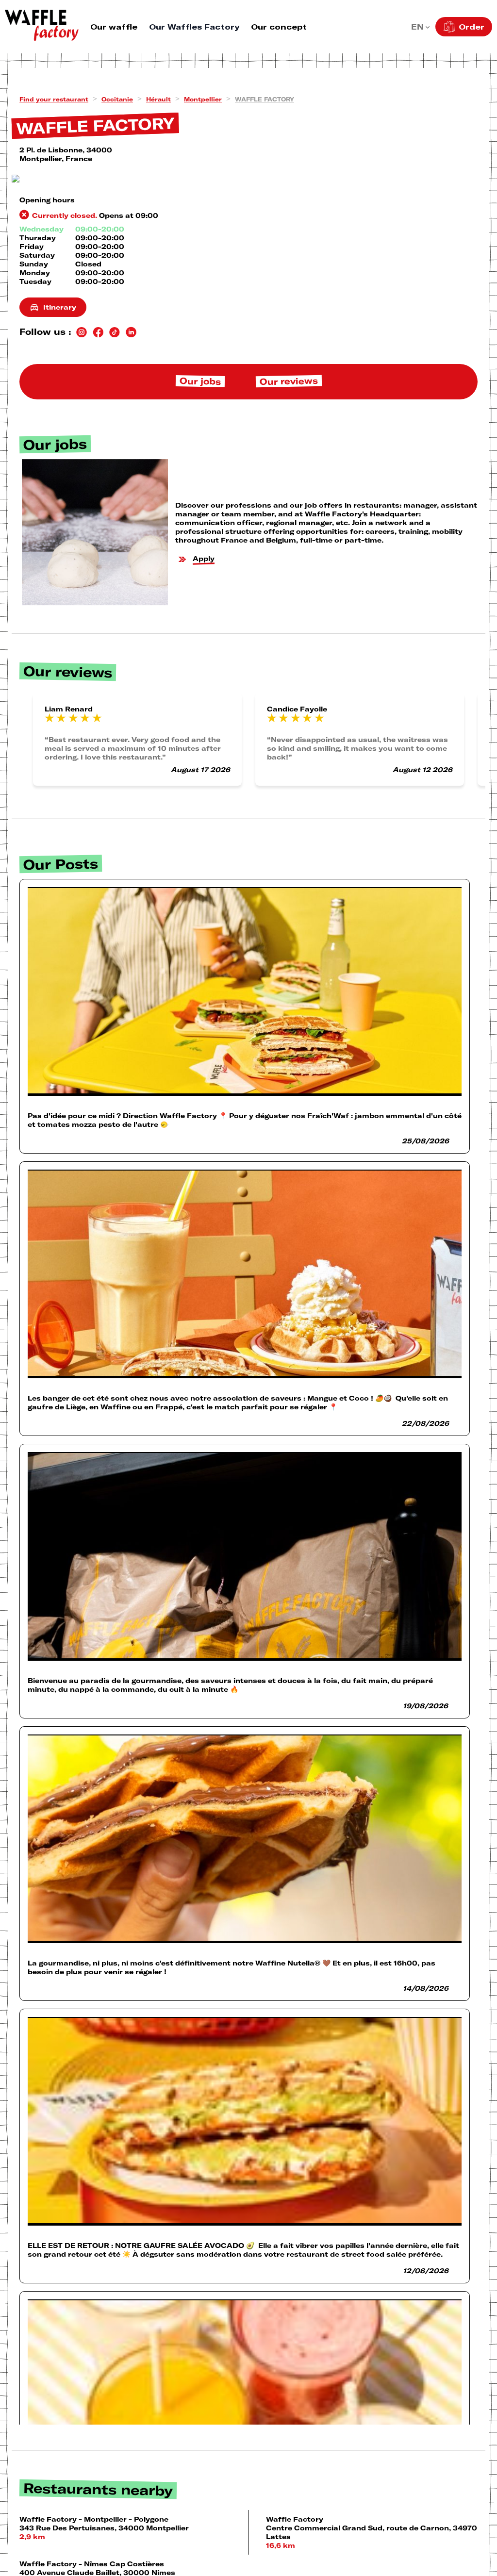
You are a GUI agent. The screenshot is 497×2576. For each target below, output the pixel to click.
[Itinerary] (248, 179)
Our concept (279, 27)
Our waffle (114, 27)
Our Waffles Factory (194, 27)
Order (472, 27)
